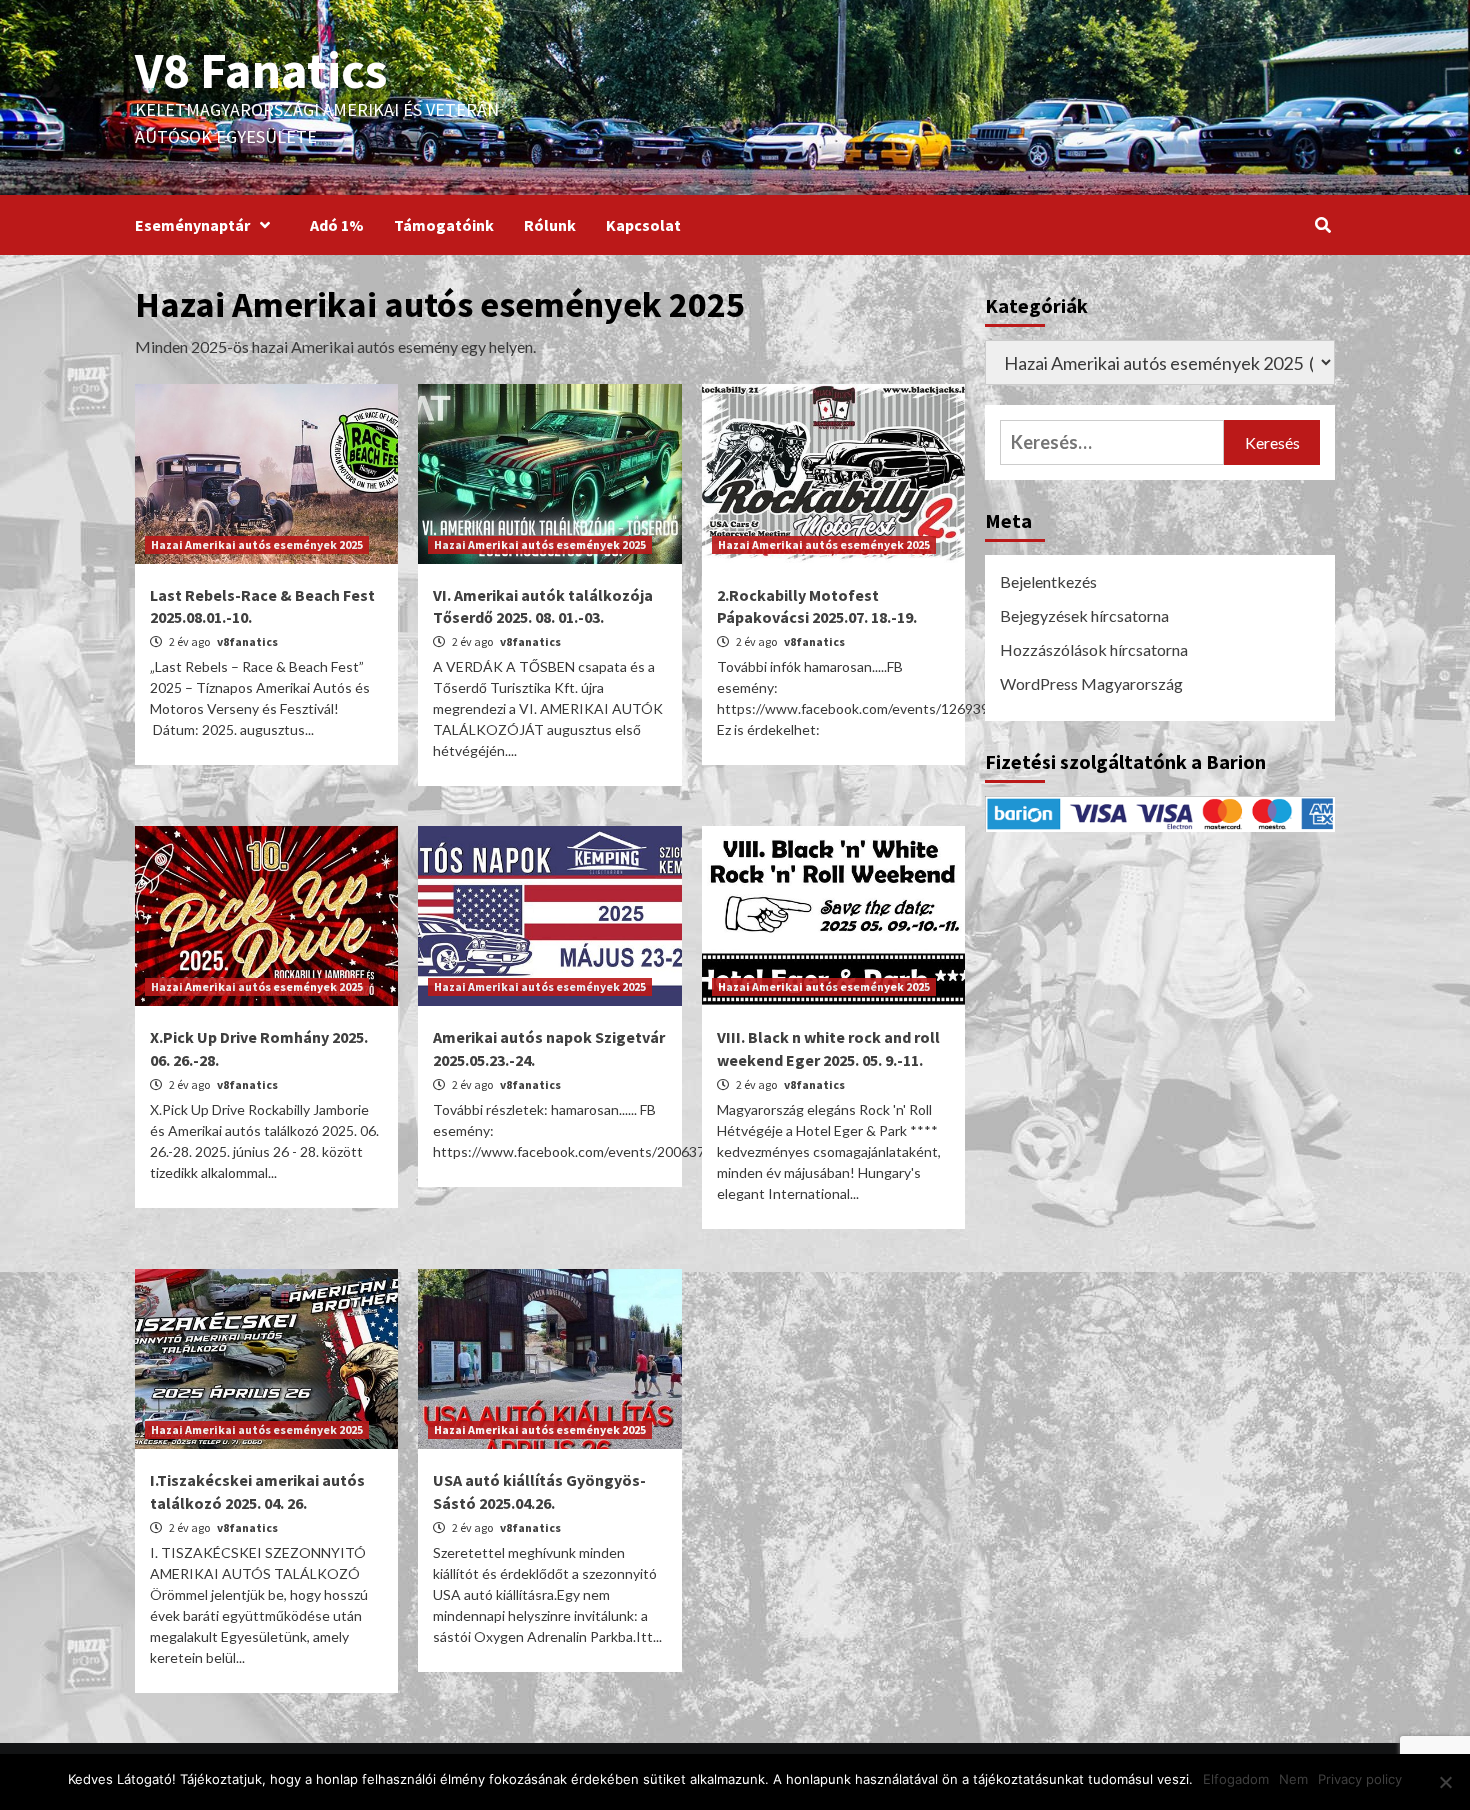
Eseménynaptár (192, 225)
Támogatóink (444, 225)
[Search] (1322, 225)
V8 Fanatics (261, 70)
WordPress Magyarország (1091, 683)
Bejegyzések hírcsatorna (1084, 615)
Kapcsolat (643, 225)
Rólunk (550, 225)
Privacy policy (1360, 1779)
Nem (1293, 1779)
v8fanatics (247, 641)
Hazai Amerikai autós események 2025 (257, 544)
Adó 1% (337, 225)
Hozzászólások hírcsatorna (1094, 649)
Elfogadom (1236, 1779)
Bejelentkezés (1048, 581)
